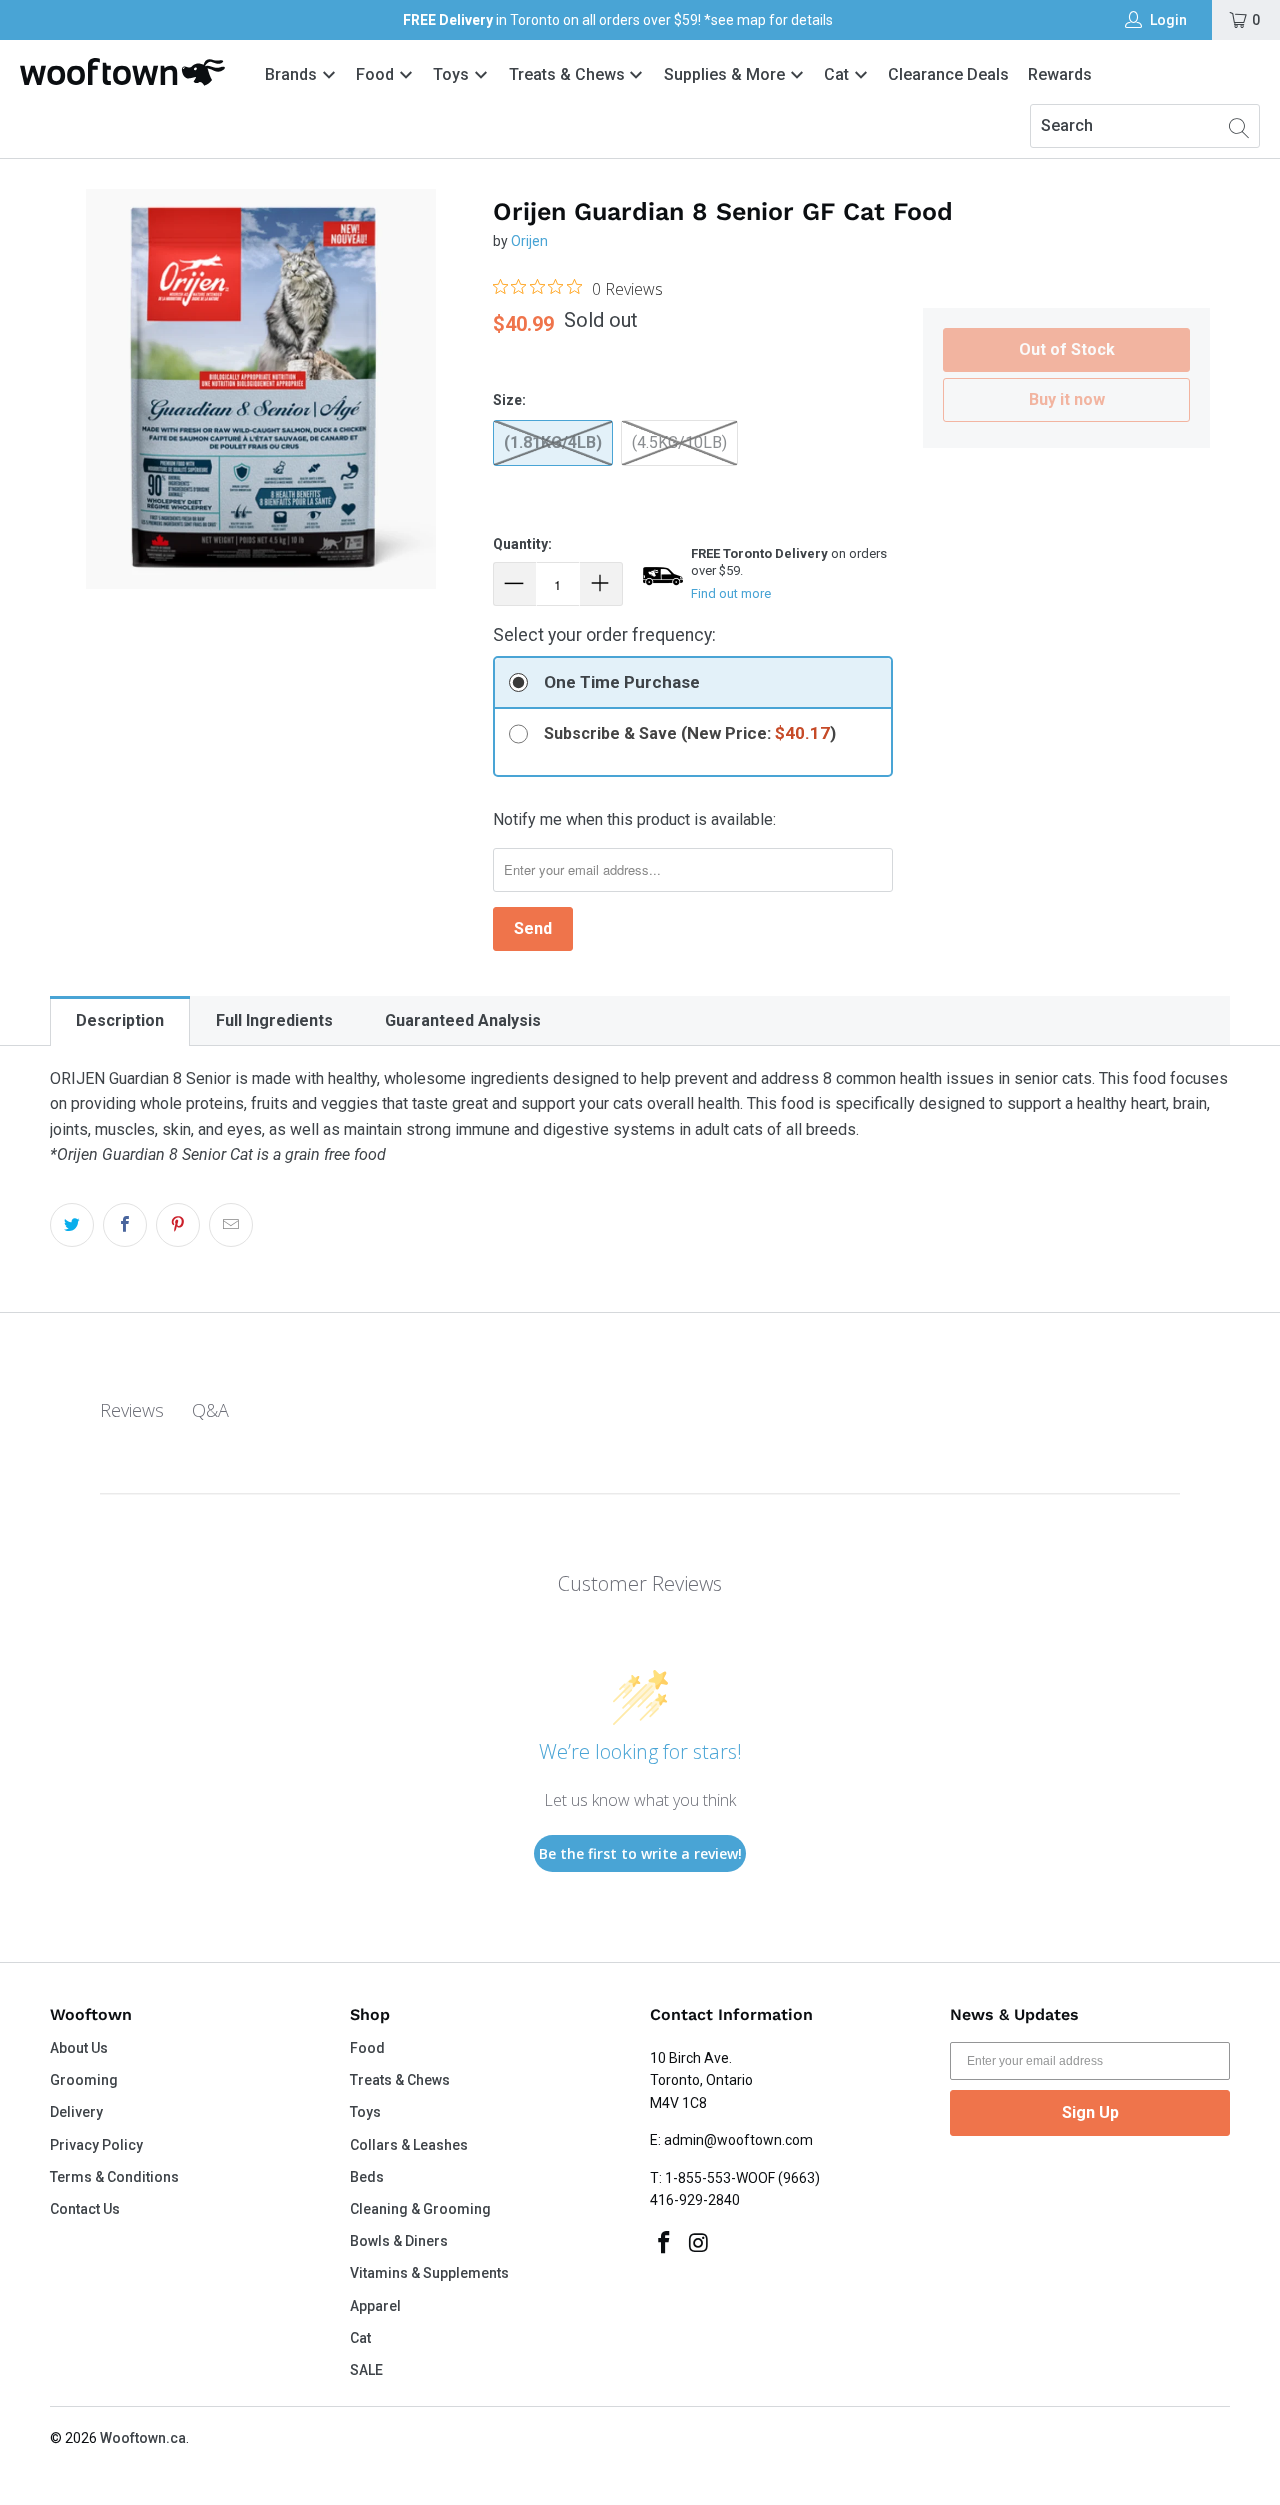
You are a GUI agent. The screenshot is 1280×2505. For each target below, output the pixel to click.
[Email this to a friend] (231, 1225)
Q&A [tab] (210, 1410)
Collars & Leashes (409, 2145)
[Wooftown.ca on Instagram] (700, 2244)
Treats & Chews (569, 74)
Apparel (375, 2306)
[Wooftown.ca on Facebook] (665, 2244)
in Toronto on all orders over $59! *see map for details (618, 20)
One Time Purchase (622, 682)
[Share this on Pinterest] (178, 1225)
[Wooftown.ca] (122, 72)
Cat (838, 74)
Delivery (76, 2112)
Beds (367, 2177)
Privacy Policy (96, 2145)
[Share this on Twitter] (72, 1225)
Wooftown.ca (143, 2438)
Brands (291, 74)
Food (377, 74)
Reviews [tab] (132, 1410)
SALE (366, 2370)
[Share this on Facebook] (125, 1225)
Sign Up (1090, 2112)
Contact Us (85, 2209)
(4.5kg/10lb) (679, 442)
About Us (79, 2048)
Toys (453, 74)
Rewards (1060, 74)
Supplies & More (726, 74)
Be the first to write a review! (640, 1853)
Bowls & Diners (399, 2241)
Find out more (731, 593)
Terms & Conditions (114, 2177)
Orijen (529, 241)
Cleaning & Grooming (420, 2209)
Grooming (84, 2080)
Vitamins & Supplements (429, 2273)
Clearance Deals (948, 74)
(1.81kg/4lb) (553, 442)
